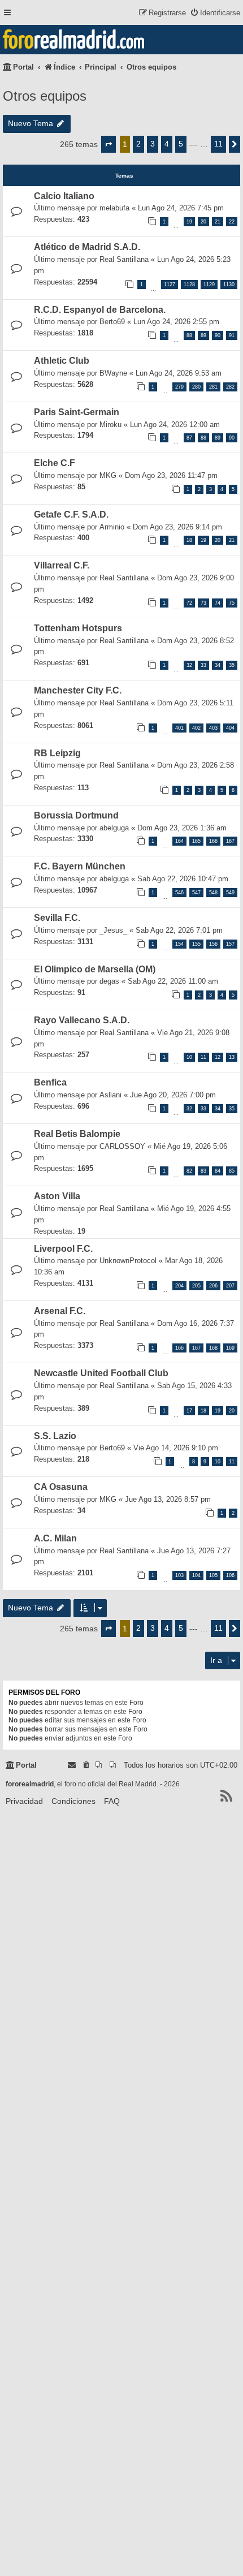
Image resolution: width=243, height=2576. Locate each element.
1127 (170, 285)
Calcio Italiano (64, 196)
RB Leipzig (57, 753)
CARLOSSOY (122, 1146)
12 (218, 1057)
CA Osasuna (61, 1487)
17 (189, 1411)
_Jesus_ (113, 930)
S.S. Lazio (55, 1436)
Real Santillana (124, 259)
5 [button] (181, 144)
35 (232, 665)
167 (230, 841)
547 (196, 893)
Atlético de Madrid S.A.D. (87, 247)
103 (179, 1575)
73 (203, 603)
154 (179, 944)
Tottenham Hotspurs (78, 628)
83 (203, 1171)
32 (189, 665)
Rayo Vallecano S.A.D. (82, 1020)
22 (232, 222)
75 (232, 603)
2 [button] (138, 144)
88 (189, 335)
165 (196, 841)
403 (213, 728)
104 (196, 1575)
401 (179, 728)
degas (109, 981)
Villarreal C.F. (62, 565)
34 (218, 665)
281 (213, 387)
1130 (229, 285)
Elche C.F (55, 463)
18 (189, 540)
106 (230, 1575)
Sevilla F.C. (57, 918)
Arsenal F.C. (60, 1311)
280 (196, 387)
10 (189, 1057)
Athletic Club (62, 361)
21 (218, 222)
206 (213, 1286)
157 (230, 944)
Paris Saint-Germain (77, 412)
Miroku (110, 425)
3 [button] (153, 144)
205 (196, 1286)
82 (189, 1171)
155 (196, 944)
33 (203, 665)
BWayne (113, 373)
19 (189, 222)
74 (218, 603)
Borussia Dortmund (76, 815)
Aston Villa (57, 1196)
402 (196, 728)
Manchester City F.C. (78, 690)
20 (203, 222)
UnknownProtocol (128, 1261)
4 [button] (167, 144)
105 (213, 1575)
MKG (108, 475)
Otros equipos (45, 96)
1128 (189, 285)
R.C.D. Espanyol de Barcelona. (100, 310)
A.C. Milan (55, 1538)
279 (179, 387)
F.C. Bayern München (80, 866)
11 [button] (218, 144)
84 (218, 1171)
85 (232, 1171)
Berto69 (112, 322)
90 (218, 335)
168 (213, 1348)
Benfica (50, 1082)
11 (203, 1057)
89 (203, 335)
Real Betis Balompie (77, 1134)
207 (230, 1286)
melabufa (114, 208)
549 (230, 893)
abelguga (114, 828)
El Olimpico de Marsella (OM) (95, 969)
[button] (109, 144)
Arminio (112, 527)
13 (232, 1057)
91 (232, 335)
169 (230, 1348)
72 (189, 603)
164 (179, 841)
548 (213, 893)
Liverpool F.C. (63, 1249)
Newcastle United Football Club (101, 1373)
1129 (209, 285)
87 (189, 438)
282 (230, 387)
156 (213, 944)
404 (230, 728)
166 (213, 841)
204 (179, 1286)
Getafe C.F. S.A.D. (71, 514)
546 (179, 893)
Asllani (110, 1095)
